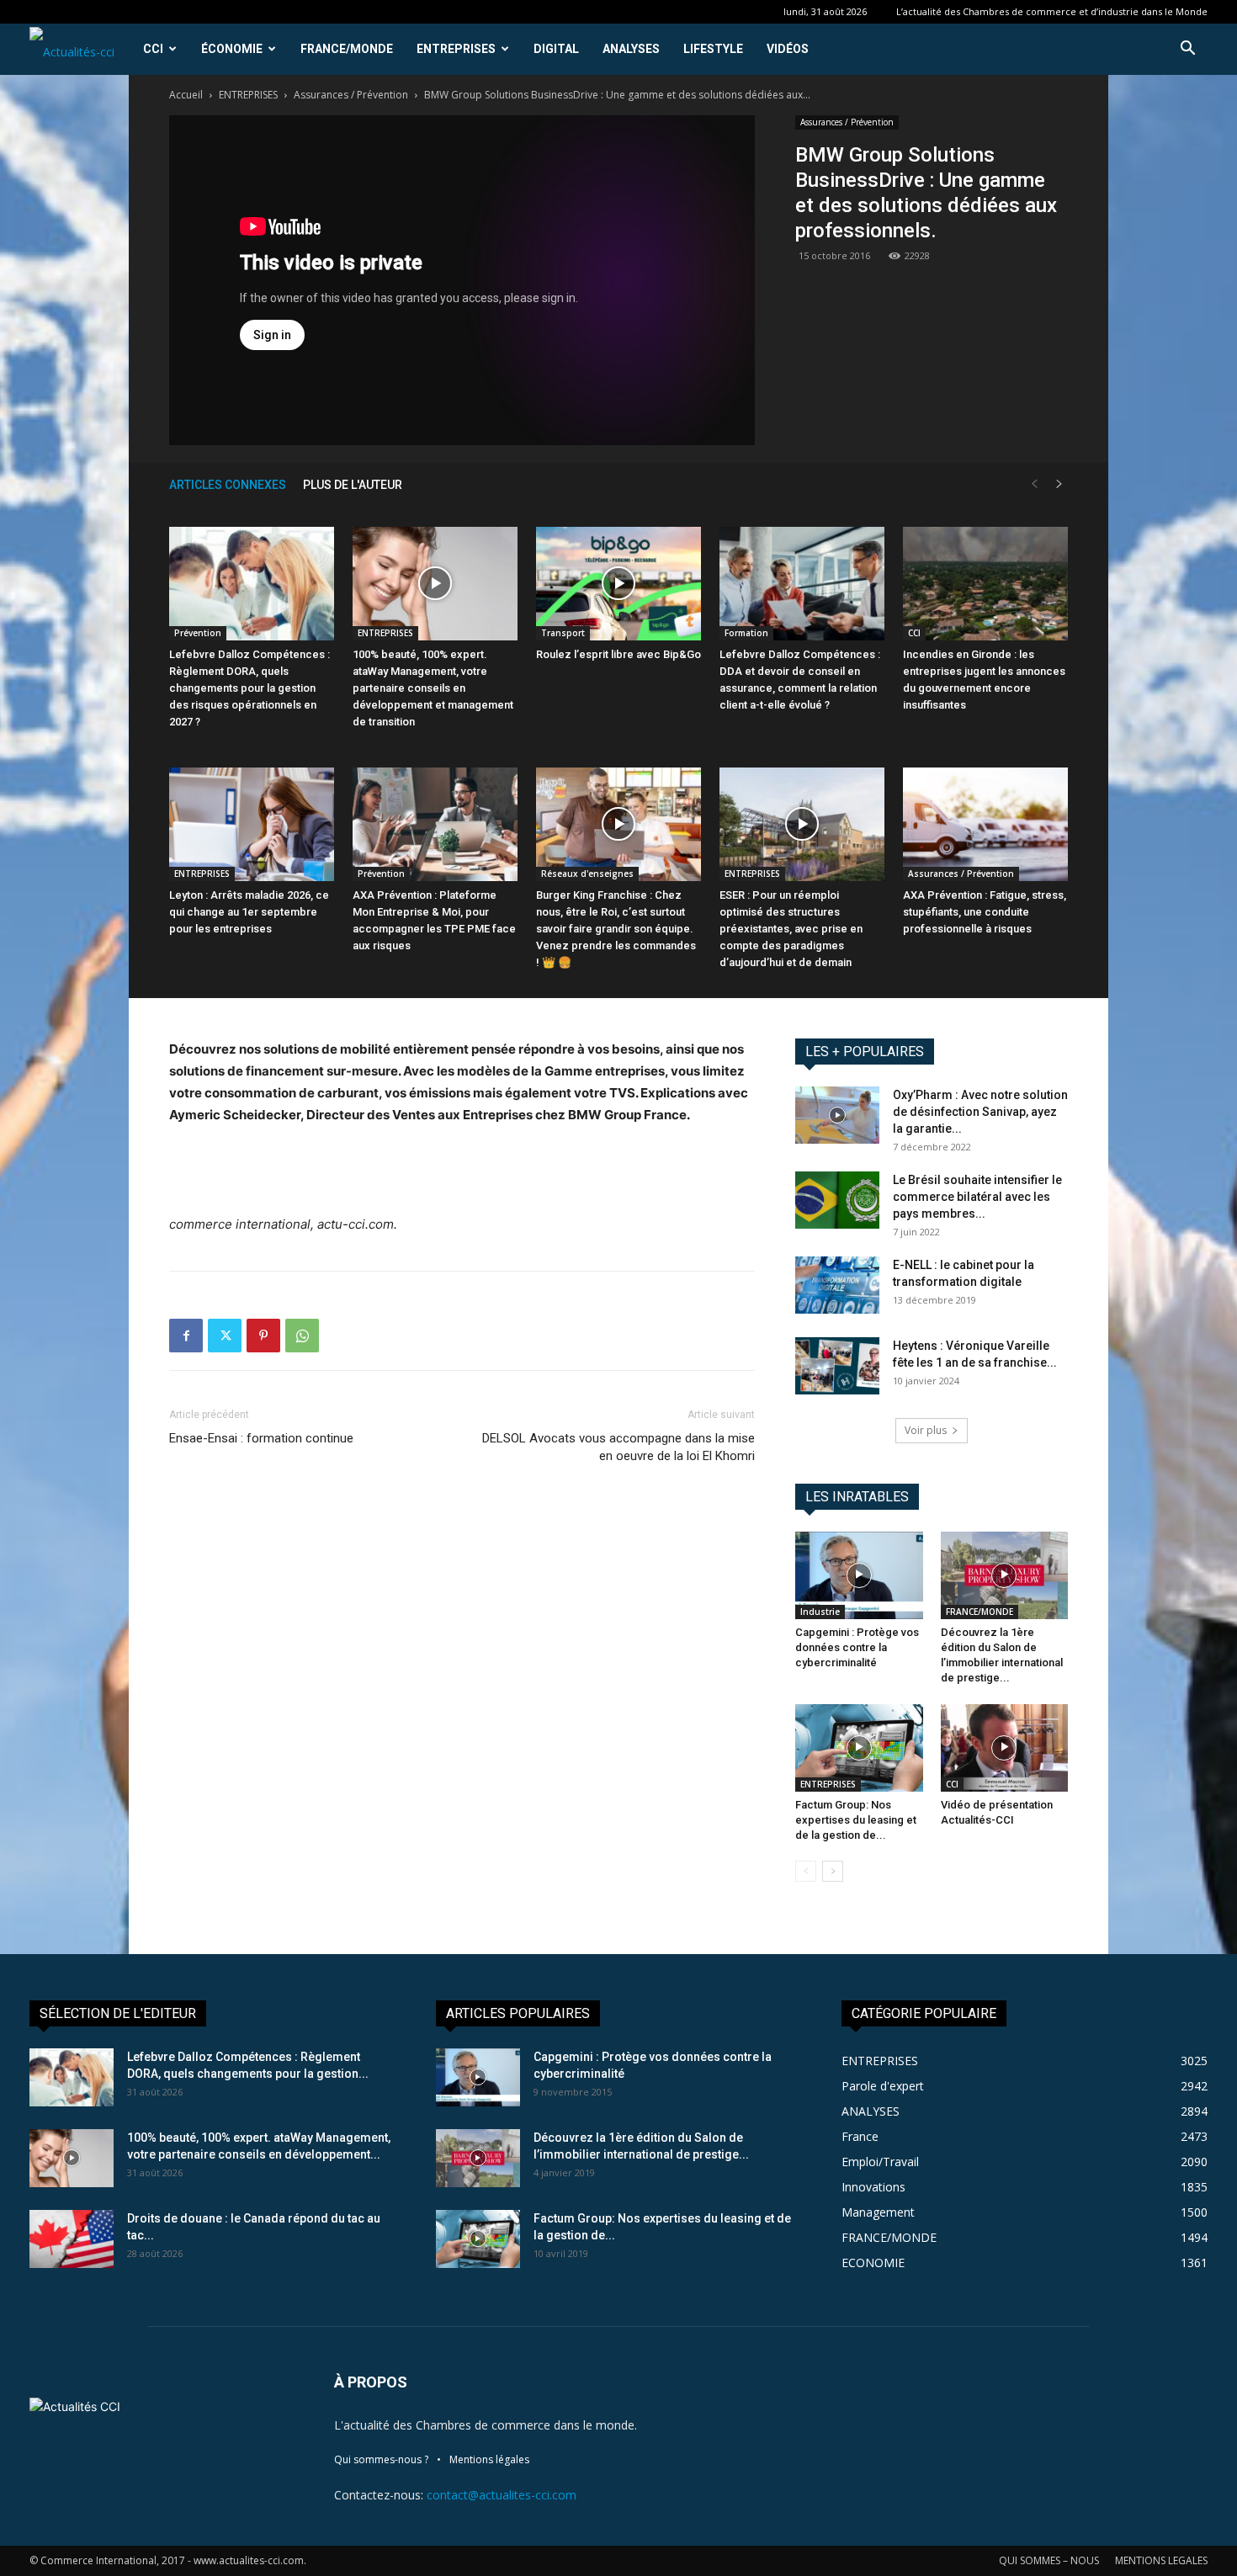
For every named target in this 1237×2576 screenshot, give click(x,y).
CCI (153, 49)
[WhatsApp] (302, 1336)
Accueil (186, 95)
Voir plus (926, 1430)
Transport (563, 633)
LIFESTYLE (713, 49)
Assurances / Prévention (351, 95)
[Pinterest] (263, 1336)
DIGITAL (556, 49)
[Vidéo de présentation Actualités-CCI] (1005, 1748)
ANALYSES (631, 49)
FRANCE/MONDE (347, 49)
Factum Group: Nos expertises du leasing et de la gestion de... (856, 1820)
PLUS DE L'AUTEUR (353, 485)
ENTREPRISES (456, 49)
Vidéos (788, 49)
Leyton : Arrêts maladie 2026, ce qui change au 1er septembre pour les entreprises (249, 912)
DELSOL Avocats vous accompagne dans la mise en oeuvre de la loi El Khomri (618, 1447)
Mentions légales (489, 2459)
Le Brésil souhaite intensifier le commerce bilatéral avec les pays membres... (977, 1197)
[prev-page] (1034, 484)
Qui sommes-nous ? (381, 2459)
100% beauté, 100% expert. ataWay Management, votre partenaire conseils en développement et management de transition (433, 688)
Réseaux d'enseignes (587, 874)
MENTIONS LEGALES (1161, 2560)
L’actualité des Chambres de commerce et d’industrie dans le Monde (1052, 11)
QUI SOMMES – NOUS (1049, 2560)
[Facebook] (186, 1336)
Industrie (820, 1612)
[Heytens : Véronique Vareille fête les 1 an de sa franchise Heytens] (837, 1366)
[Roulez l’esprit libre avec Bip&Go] (618, 584)
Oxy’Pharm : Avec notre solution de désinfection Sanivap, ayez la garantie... (980, 1112)
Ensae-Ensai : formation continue (261, 1438)
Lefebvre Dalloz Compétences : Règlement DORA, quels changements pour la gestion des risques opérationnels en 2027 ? (250, 688)
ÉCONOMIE (232, 49)
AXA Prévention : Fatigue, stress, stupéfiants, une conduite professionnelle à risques (985, 912)
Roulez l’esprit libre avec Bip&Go (618, 654)
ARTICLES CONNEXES (228, 485)
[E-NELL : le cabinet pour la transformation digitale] (837, 1285)
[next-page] (1059, 484)
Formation (746, 633)
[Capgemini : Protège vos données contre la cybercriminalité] (859, 1575)
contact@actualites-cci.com (502, 2495)
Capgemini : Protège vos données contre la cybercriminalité (857, 1647)
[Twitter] (225, 1336)
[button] (1187, 50)
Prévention (198, 633)
